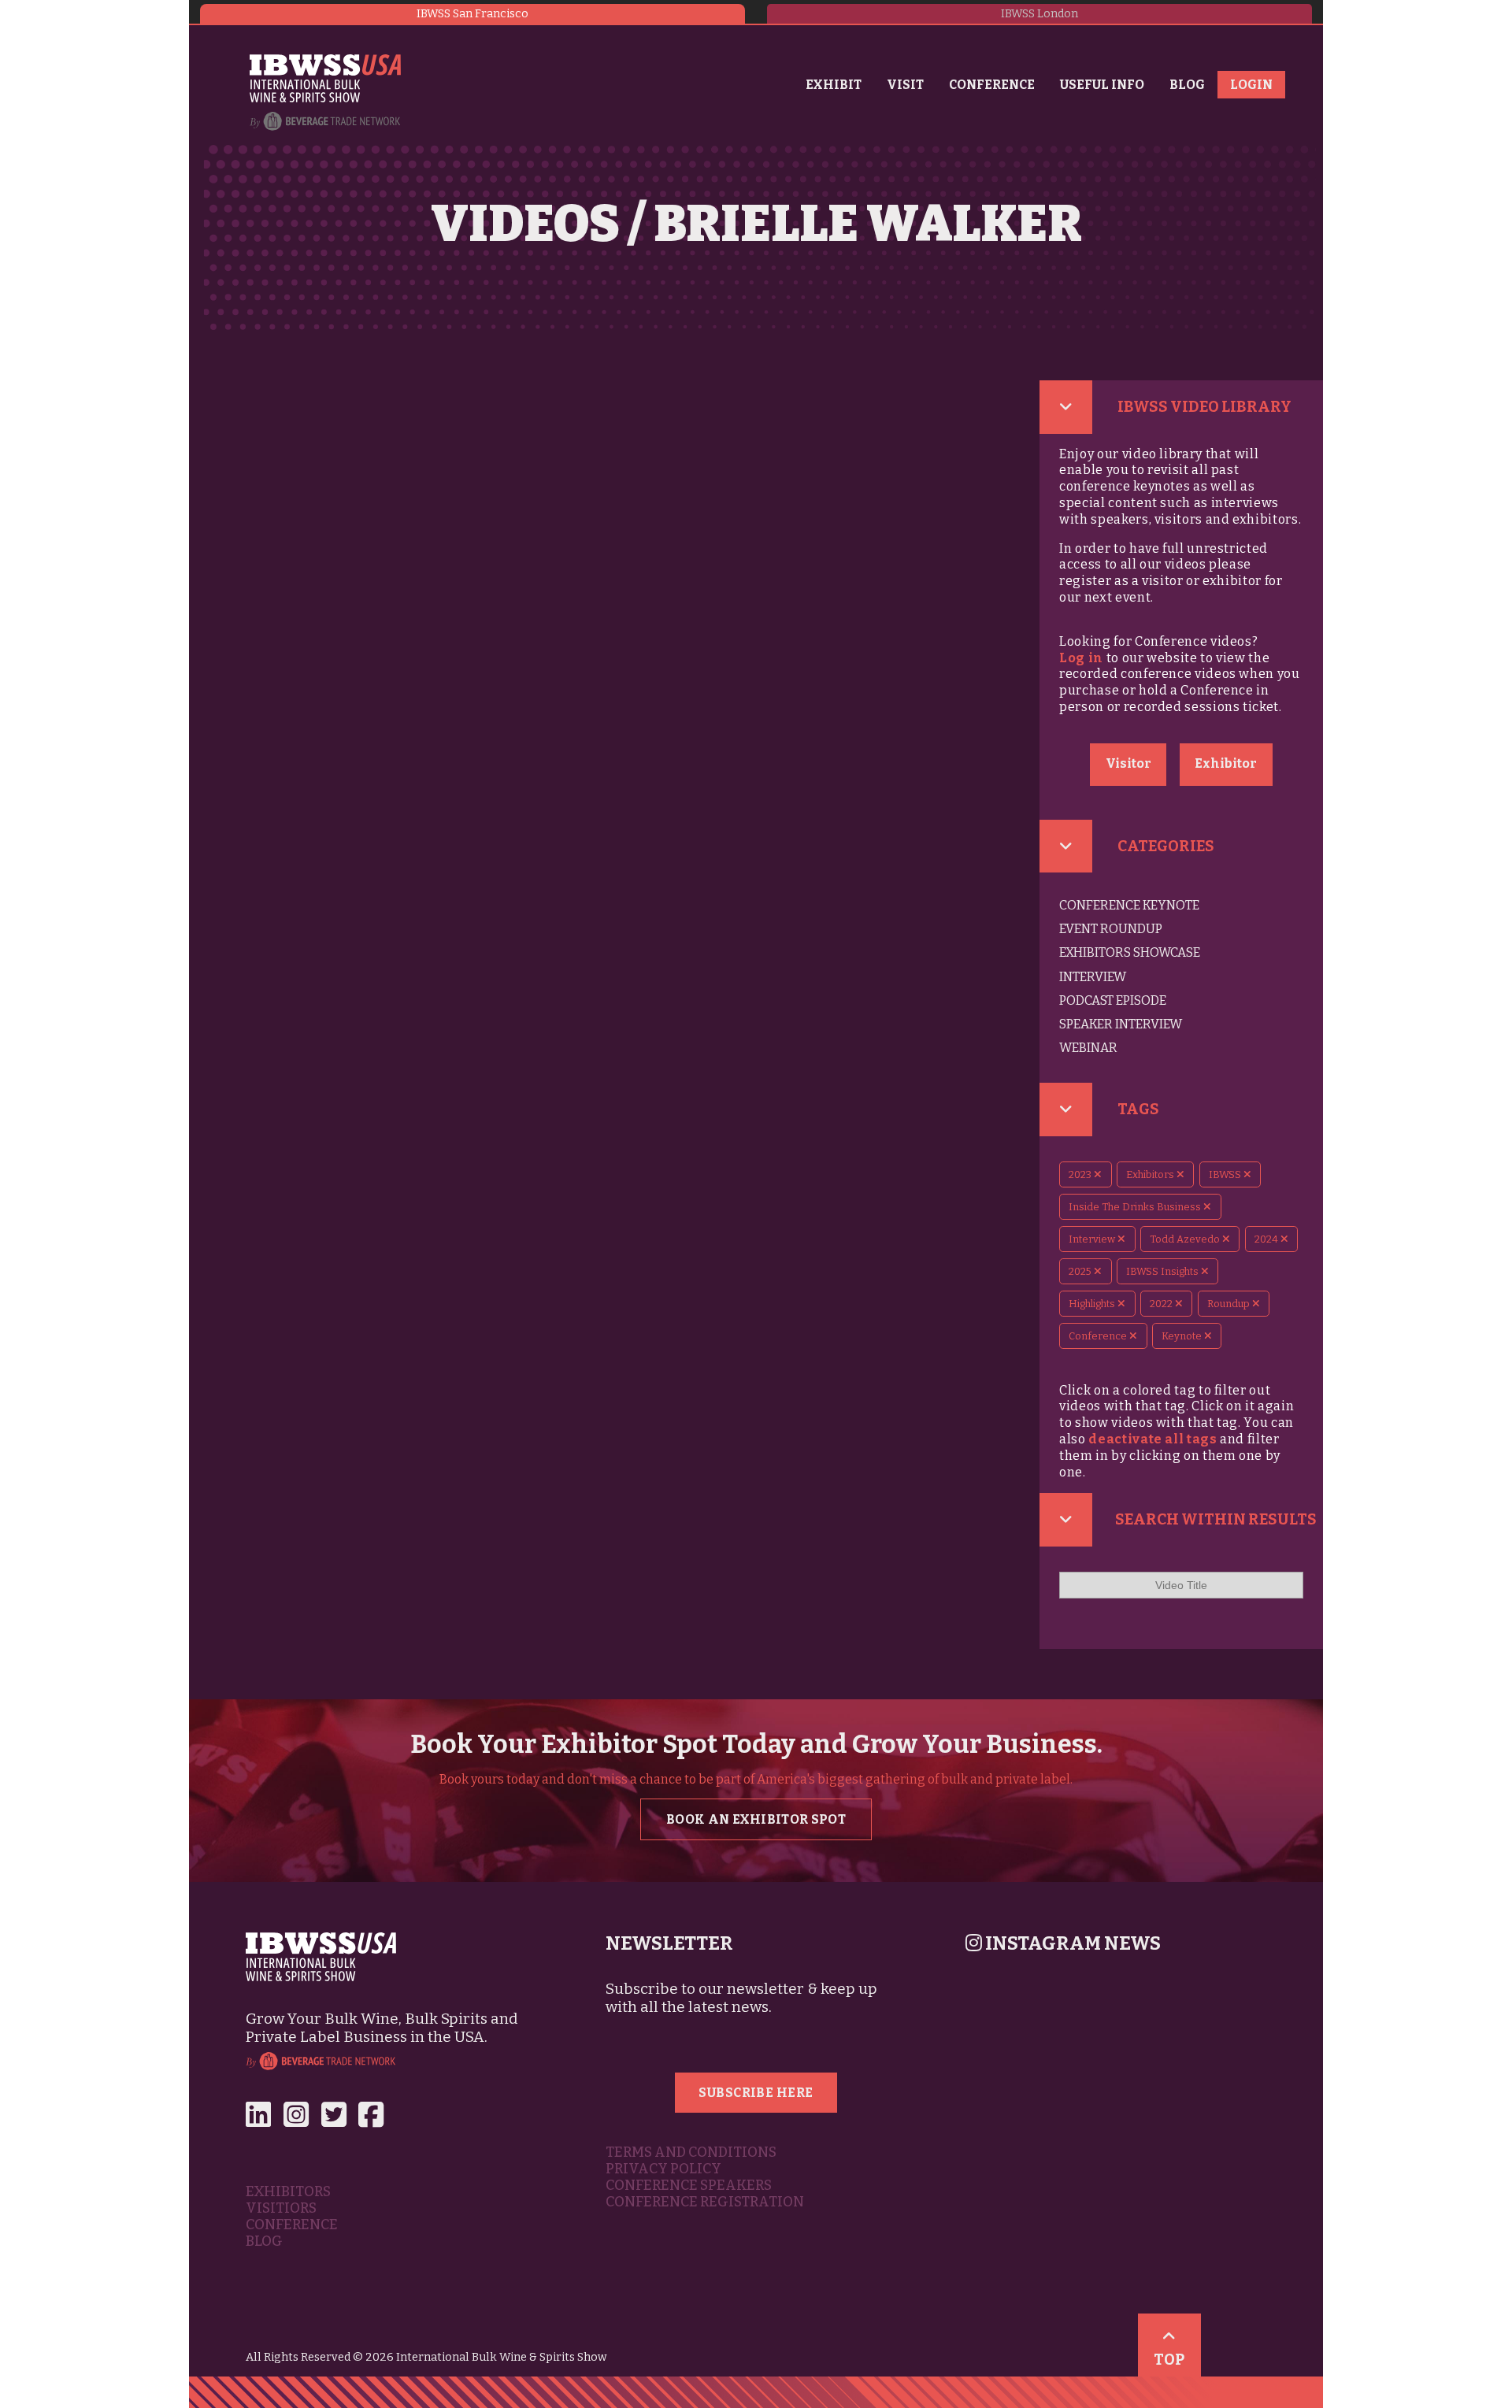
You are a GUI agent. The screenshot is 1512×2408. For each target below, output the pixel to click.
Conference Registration (705, 2202)
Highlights (1093, 1304)
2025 (1081, 1271)
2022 (1162, 1304)
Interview (1093, 977)
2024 (1267, 1239)
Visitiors (281, 2208)
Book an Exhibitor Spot (756, 1819)
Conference (992, 85)
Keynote (1183, 1336)
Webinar (1088, 1048)
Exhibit (834, 85)
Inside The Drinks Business (1136, 1207)
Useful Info (1102, 85)
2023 (1081, 1174)
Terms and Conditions (691, 2152)
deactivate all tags (1153, 1439)
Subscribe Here (756, 2093)
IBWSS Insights (1164, 1271)
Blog (1187, 85)
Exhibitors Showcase (1130, 952)
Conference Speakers (689, 2186)
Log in (1081, 658)
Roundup (1230, 1304)
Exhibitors (1151, 1174)
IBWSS (1226, 1174)
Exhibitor (1226, 763)
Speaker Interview (1121, 1024)
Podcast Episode (1113, 1000)
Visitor (1128, 763)
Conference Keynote (1129, 905)
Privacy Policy (663, 2169)
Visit (905, 85)
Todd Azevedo (1186, 1239)
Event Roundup (1111, 929)
